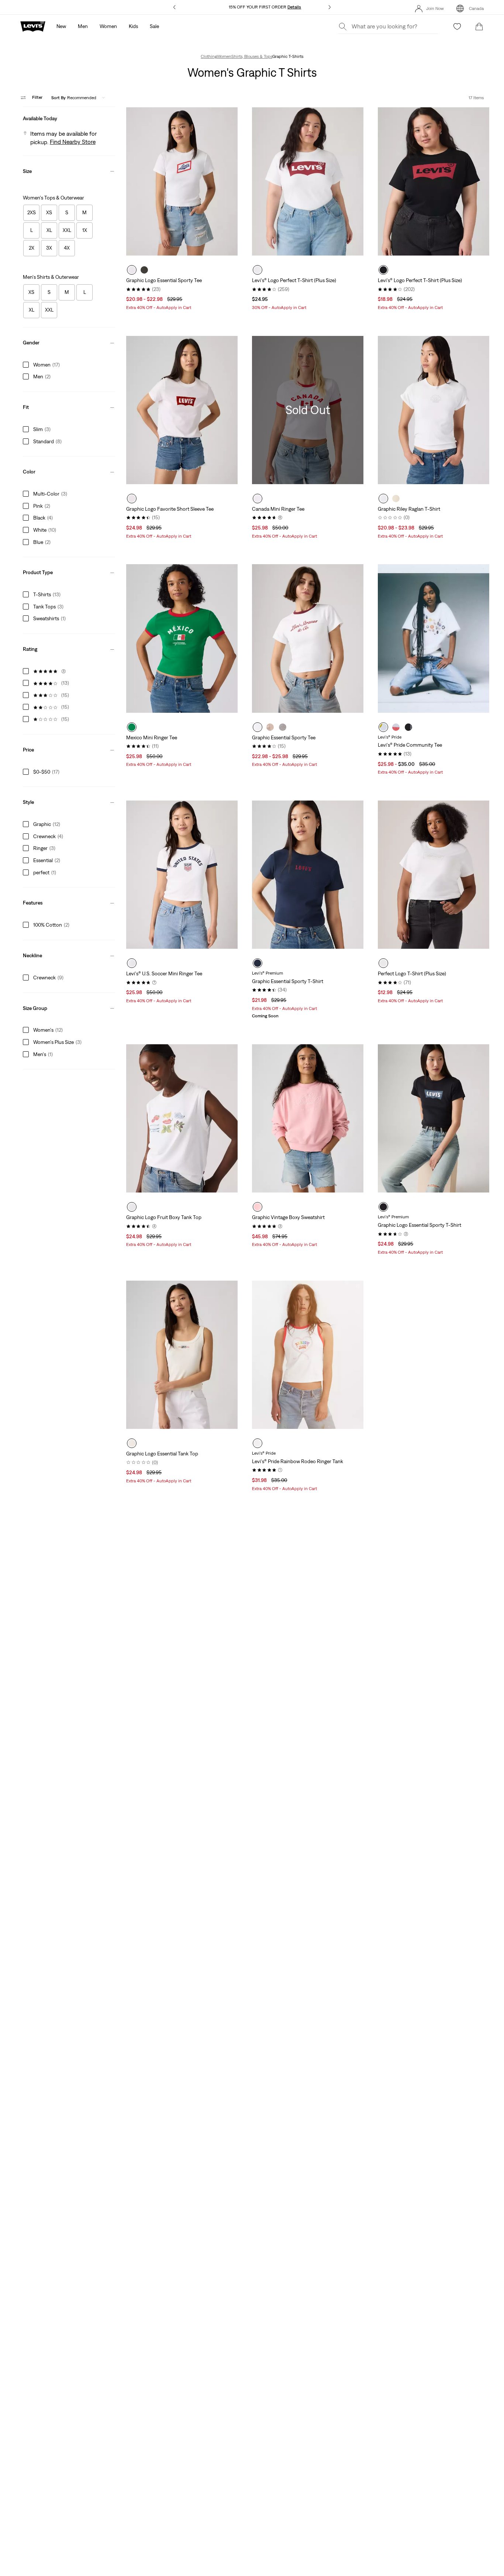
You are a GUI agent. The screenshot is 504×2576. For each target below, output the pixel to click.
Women (224, 56)
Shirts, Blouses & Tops (252, 56)
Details (294, 7)
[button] (69, 117)
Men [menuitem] (83, 26)
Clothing (209, 56)
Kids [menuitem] (133, 26)
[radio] (132, 270)
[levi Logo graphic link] (33, 26)
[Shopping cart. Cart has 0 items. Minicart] (479, 27)
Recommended (74, 97)
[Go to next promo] (329, 7)
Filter (37, 97)
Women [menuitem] (108, 26)
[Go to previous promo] (175, 7)
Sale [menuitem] (154, 26)
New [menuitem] (61, 26)
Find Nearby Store (73, 142)
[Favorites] (457, 27)
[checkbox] (31, 213)
